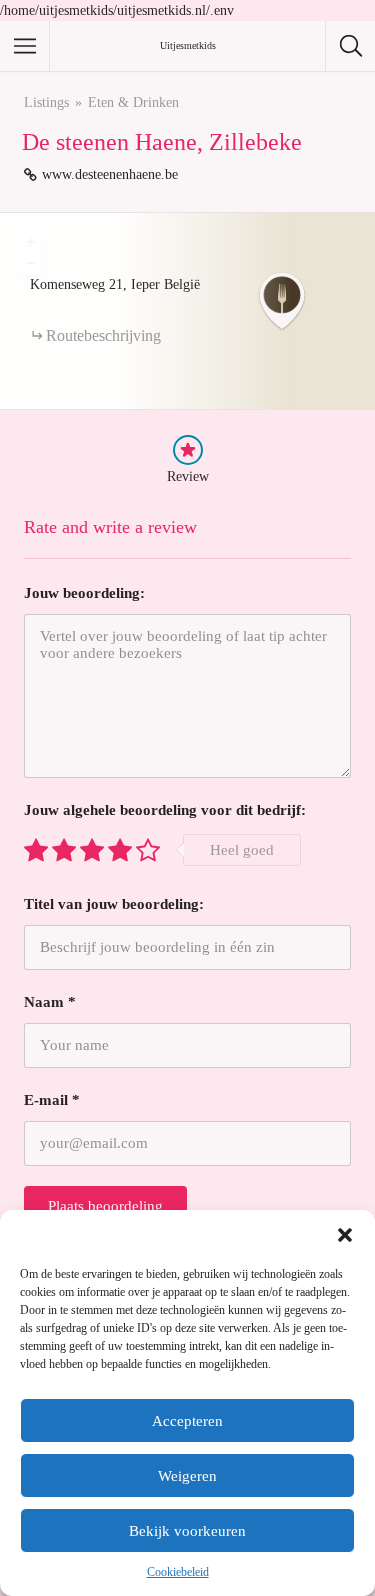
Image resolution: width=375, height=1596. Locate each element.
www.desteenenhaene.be (110, 174)
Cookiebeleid (178, 1572)
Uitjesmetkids (188, 45)
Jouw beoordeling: (84, 593)
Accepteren (187, 1421)
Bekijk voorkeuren (187, 1531)
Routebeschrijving (103, 335)
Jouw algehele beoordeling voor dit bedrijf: (165, 810)
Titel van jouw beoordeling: (114, 904)
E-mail (52, 1100)
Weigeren (187, 1476)
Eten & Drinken (133, 102)
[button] (345, 1235)
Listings (46, 102)
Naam (50, 1002)
